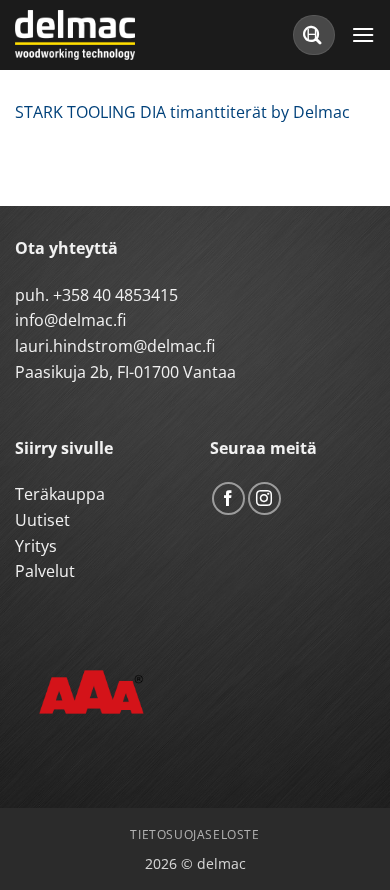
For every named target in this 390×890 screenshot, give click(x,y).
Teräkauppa (60, 494)
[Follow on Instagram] (264, 498)
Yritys (36, 546)
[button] (363, 34)
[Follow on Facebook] (228, 498)
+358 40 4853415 (115, 295)
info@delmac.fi (70, 320)
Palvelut (45, 571)
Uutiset (42, 520)
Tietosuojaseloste (194, 834)
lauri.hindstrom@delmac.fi (115, 346)
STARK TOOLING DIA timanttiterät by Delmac (182, 112)
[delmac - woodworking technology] (105, 35)
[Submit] (313, 34)
